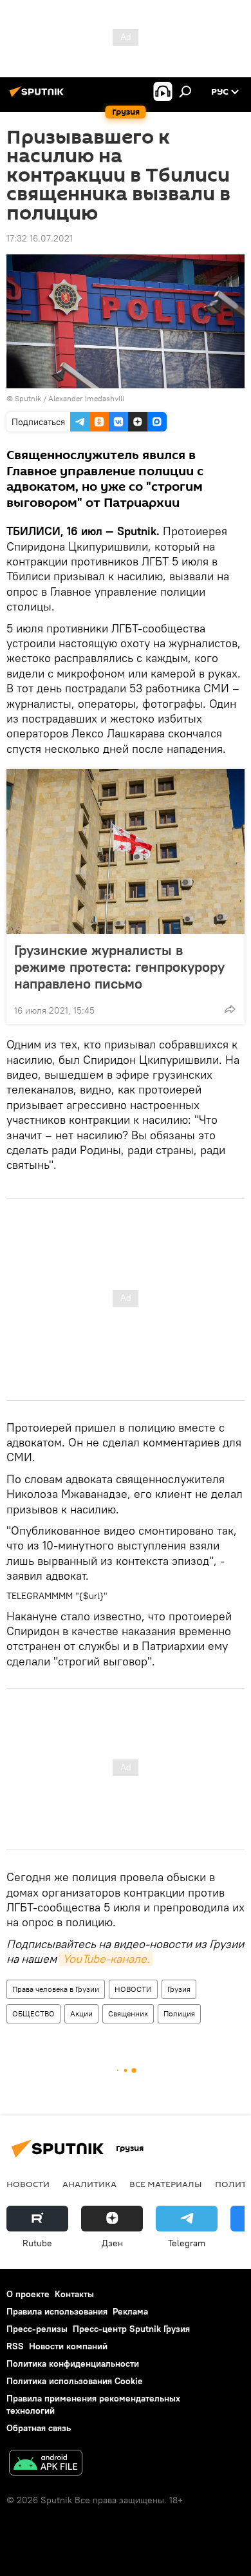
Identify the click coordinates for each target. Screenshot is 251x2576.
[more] (230, 1009)
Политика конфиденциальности (73, 2363)
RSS (15, 2346)
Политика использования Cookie (75, 2381)
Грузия (179, 1989)
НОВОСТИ (133, 1989)
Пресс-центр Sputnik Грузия (131, 2329)
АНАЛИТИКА (89, 2184)
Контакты (74, 2294)
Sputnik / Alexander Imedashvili (70, 398)
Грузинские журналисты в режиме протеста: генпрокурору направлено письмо (119, 967)
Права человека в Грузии (56, 1989)
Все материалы (166, 2184)
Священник (128, 2013)
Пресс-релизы (37, 2329)
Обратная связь (39, 2428)
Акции (81, 2013)
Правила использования (57, 2311)
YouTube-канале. (106, 1959)
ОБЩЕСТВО (33, 2013)
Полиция (179, 2013)
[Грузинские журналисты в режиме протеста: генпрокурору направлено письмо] (126, 851)
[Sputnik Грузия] (39, 97)
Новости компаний (68, 2346)
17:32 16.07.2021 (40, 238)
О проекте (28, 2294)
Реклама (130, 2311)
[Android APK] (46, 2464)
